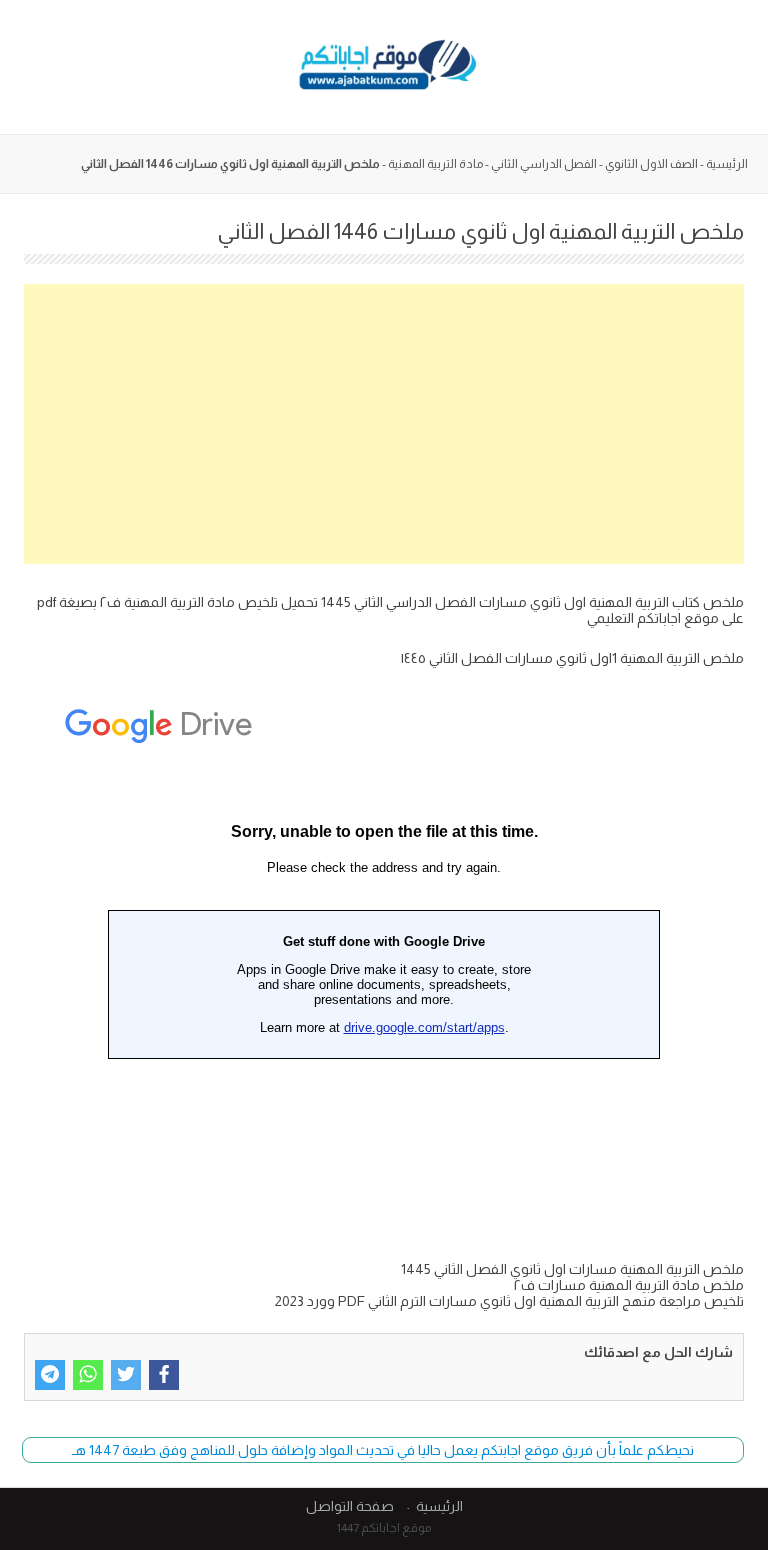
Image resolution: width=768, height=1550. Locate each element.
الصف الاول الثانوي (651, 164)
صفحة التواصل (350, 1506)
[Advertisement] (384, 424)
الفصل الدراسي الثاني (544, 164)
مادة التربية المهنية (435, 164)
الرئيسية (727, 164)
